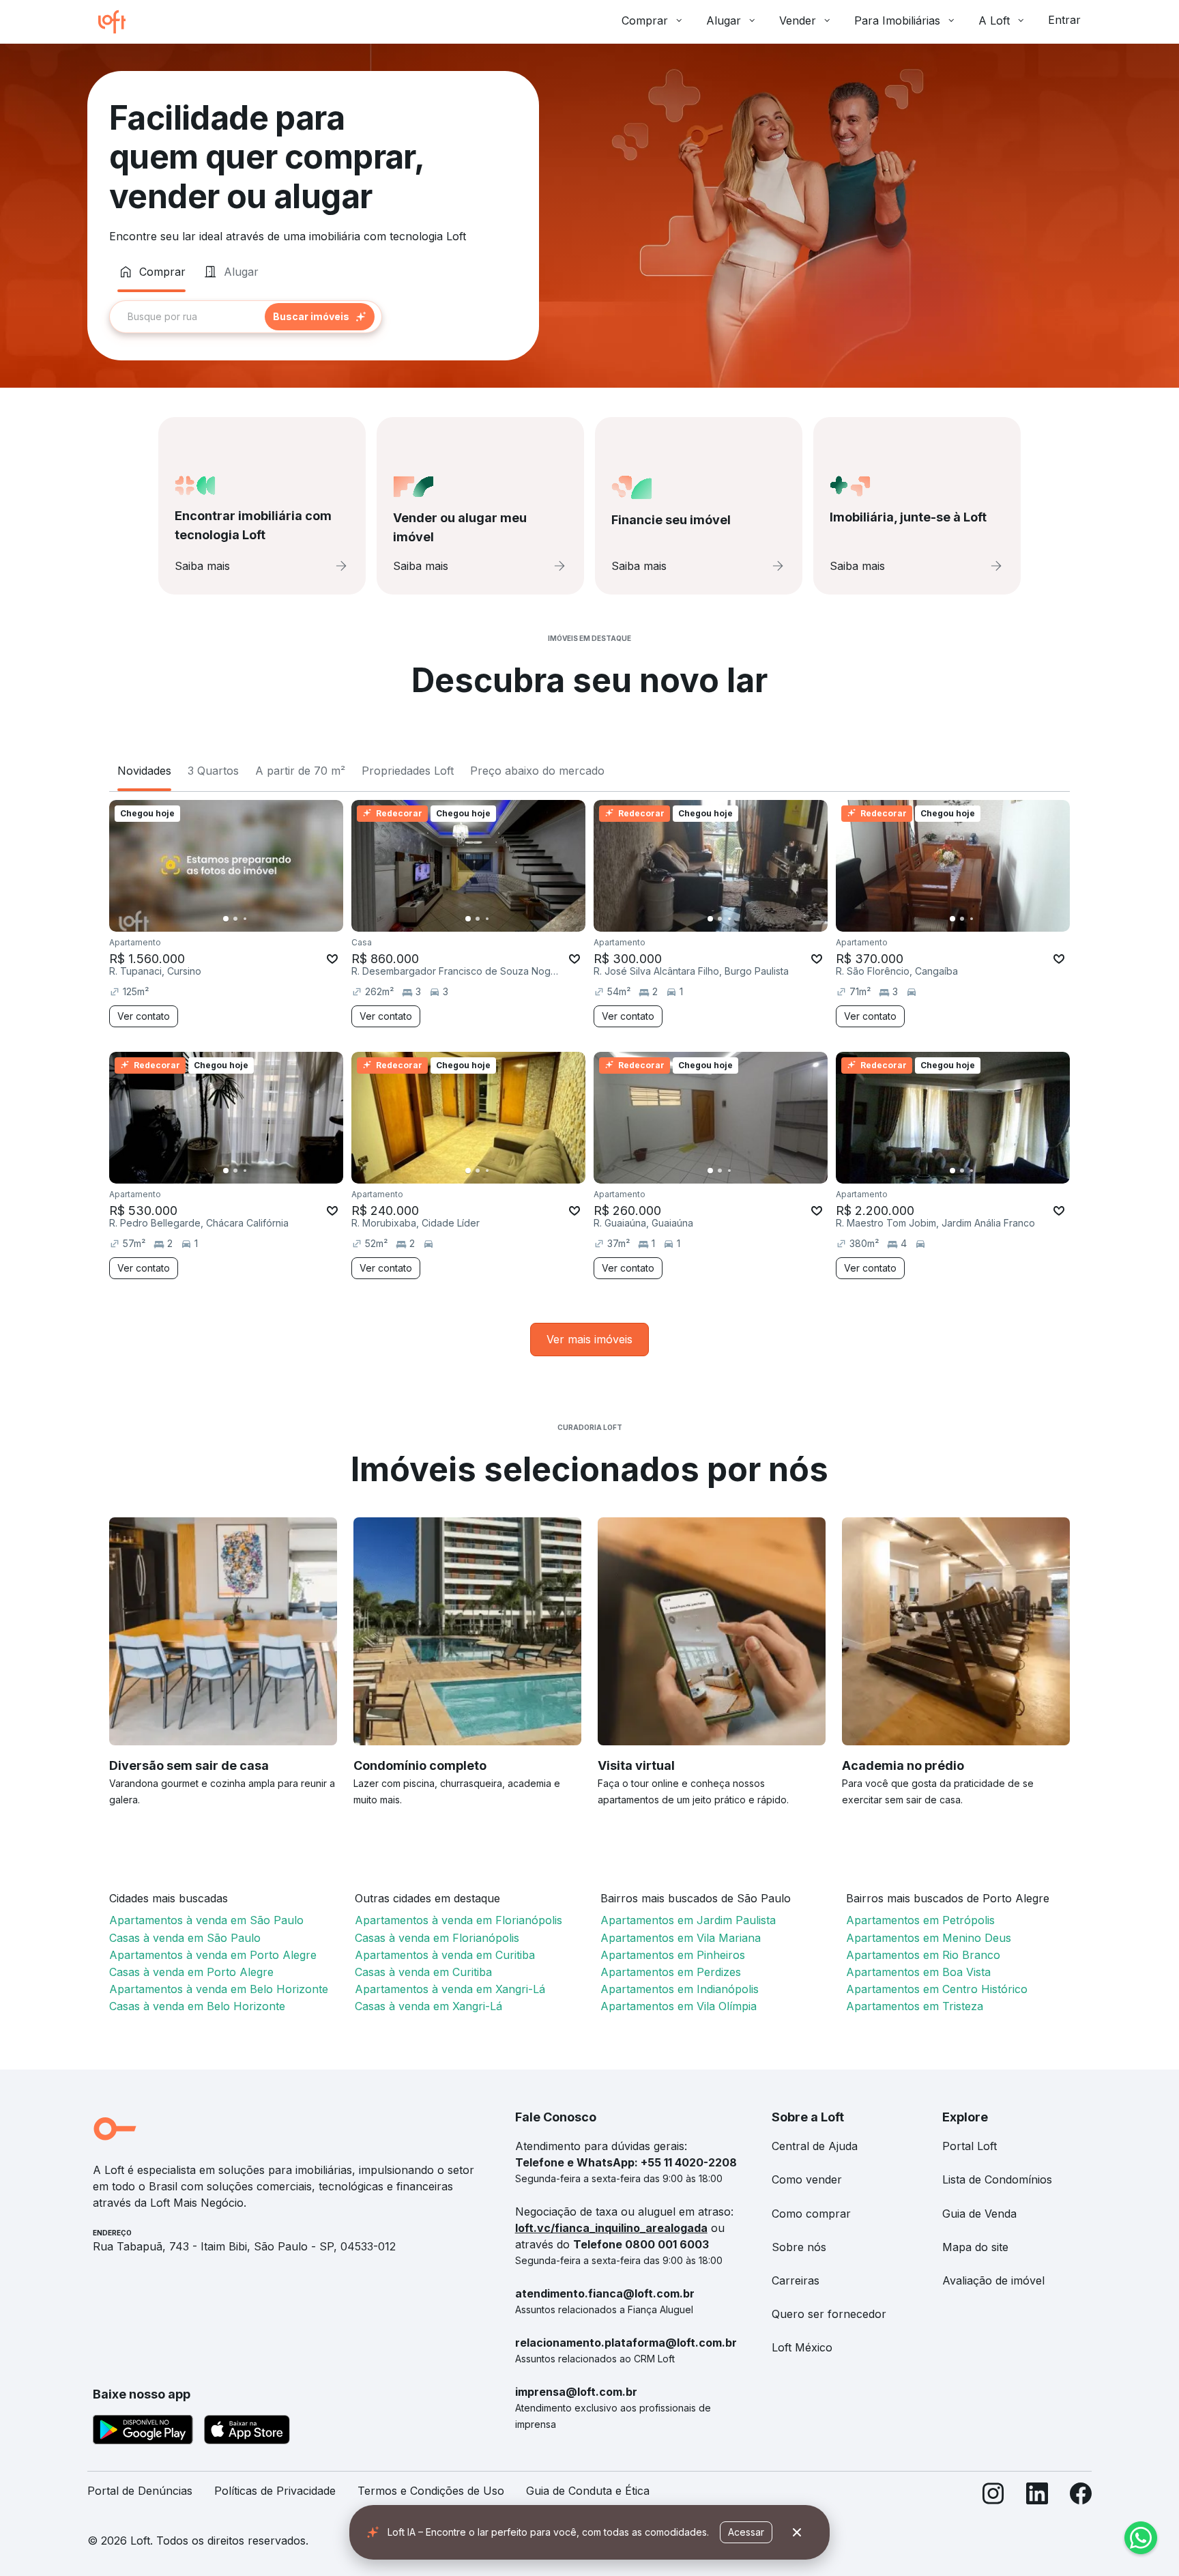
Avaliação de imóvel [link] (993, 2280)
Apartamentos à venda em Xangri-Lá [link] (450, 1989)
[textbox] (246, 317)
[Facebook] (1081, 2496)
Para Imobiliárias (897, 20)
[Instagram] (993, 2496)
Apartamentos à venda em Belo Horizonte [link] (219, 1989)
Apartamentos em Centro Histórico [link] (937, 1989)
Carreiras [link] (796, 2280)
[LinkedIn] (1037, 2496)
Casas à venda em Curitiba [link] (423, 1972)
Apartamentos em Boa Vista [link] (918, 1972)
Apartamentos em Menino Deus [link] (929, 1938)
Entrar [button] (1064, 20)
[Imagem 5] (264, 919)
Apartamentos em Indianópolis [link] (680, 1989)
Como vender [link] (807, 2179)
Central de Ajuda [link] (815, 2146)
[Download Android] (143, 2432)
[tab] (151, 272)
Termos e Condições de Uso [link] (431, 2491)
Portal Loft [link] (970, 2146)
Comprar (645, 20)
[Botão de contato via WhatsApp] (1141, 2538)
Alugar (724, 20)
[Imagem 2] (235, 919)
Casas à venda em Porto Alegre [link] (191, 1972)
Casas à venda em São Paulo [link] (185, 1938)
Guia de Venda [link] (979, 2214)
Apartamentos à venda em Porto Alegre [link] (213, 1955)
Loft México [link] (802, 2347)
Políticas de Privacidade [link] (275, 2491)
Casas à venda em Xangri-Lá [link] (428, 2006)
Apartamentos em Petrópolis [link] (920, 1920)
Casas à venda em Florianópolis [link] (437, 1938)
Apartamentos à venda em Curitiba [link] (445, 1955)
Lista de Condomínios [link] (997, 2179)
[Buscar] (320, 317)
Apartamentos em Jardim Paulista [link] (688, 1920)
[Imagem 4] (254, 919)
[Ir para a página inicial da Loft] (117, 22)
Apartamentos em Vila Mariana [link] (681, 1938)
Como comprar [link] (811, 2214)
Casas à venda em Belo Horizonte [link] (197, 2006)
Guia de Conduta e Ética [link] (588, 2491)
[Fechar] (797, 2532)
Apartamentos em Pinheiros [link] (673, 1955)
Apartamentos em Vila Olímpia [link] (679, 2006)
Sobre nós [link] (799, 2247)
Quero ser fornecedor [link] (829, 2314)
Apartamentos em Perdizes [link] (671, 1972)
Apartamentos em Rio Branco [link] (923, 1955)
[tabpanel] (313, 317)
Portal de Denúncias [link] (140, 2491)
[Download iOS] (247, 2432)
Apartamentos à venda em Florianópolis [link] (458, 1920)
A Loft (994, 20)
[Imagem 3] (245, 919)
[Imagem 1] (226, 919)
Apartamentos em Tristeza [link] (915, 2006)
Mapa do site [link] (975, 2247)
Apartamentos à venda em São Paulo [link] (206, 1920)
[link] (589, 1340)
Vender (798, 20)
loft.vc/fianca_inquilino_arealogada (611, 2228)
